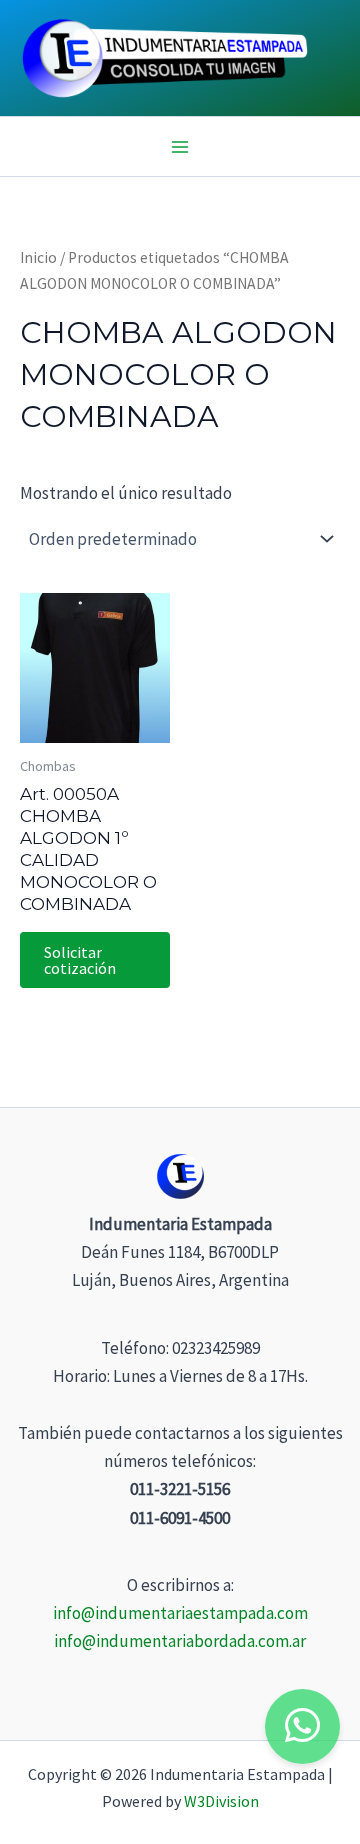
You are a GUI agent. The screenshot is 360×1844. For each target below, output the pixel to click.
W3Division (221, 1801)
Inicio (38, 257)
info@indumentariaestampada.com (180, 1613)
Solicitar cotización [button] (80, 960)
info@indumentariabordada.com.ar (180, 1641)
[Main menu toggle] (180, 147)
